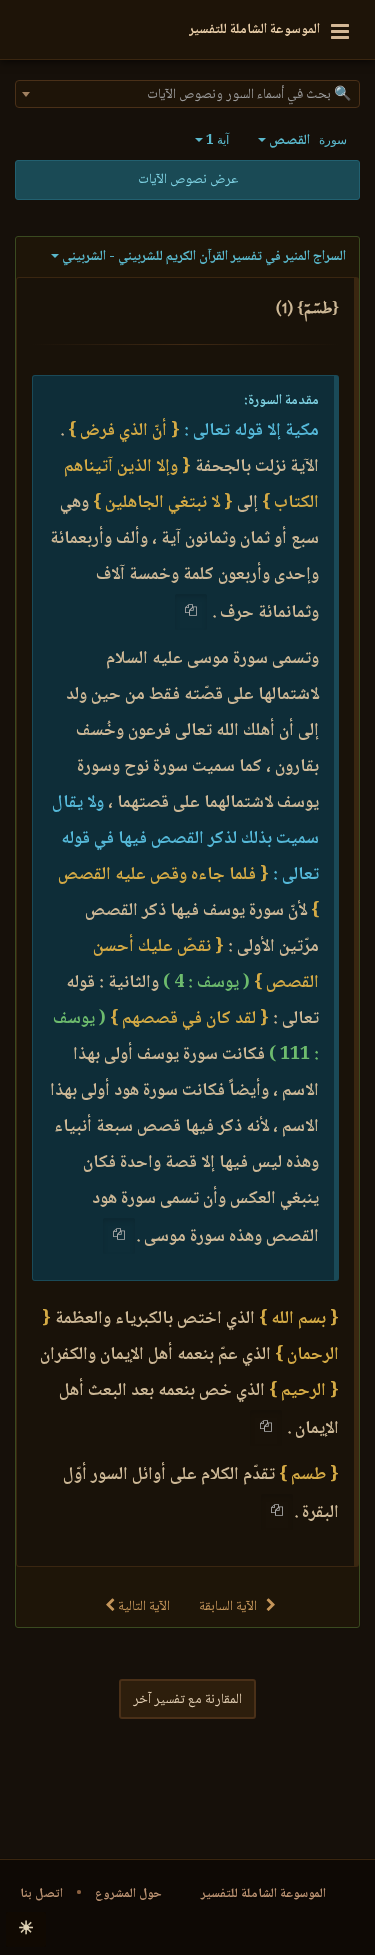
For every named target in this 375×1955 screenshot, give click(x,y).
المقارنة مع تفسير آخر (187, 1700)
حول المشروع (128, 1894)
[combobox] (187, 94)
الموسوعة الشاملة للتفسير (263, 1894)
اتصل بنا (41, 1894)
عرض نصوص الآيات (188, 180)
